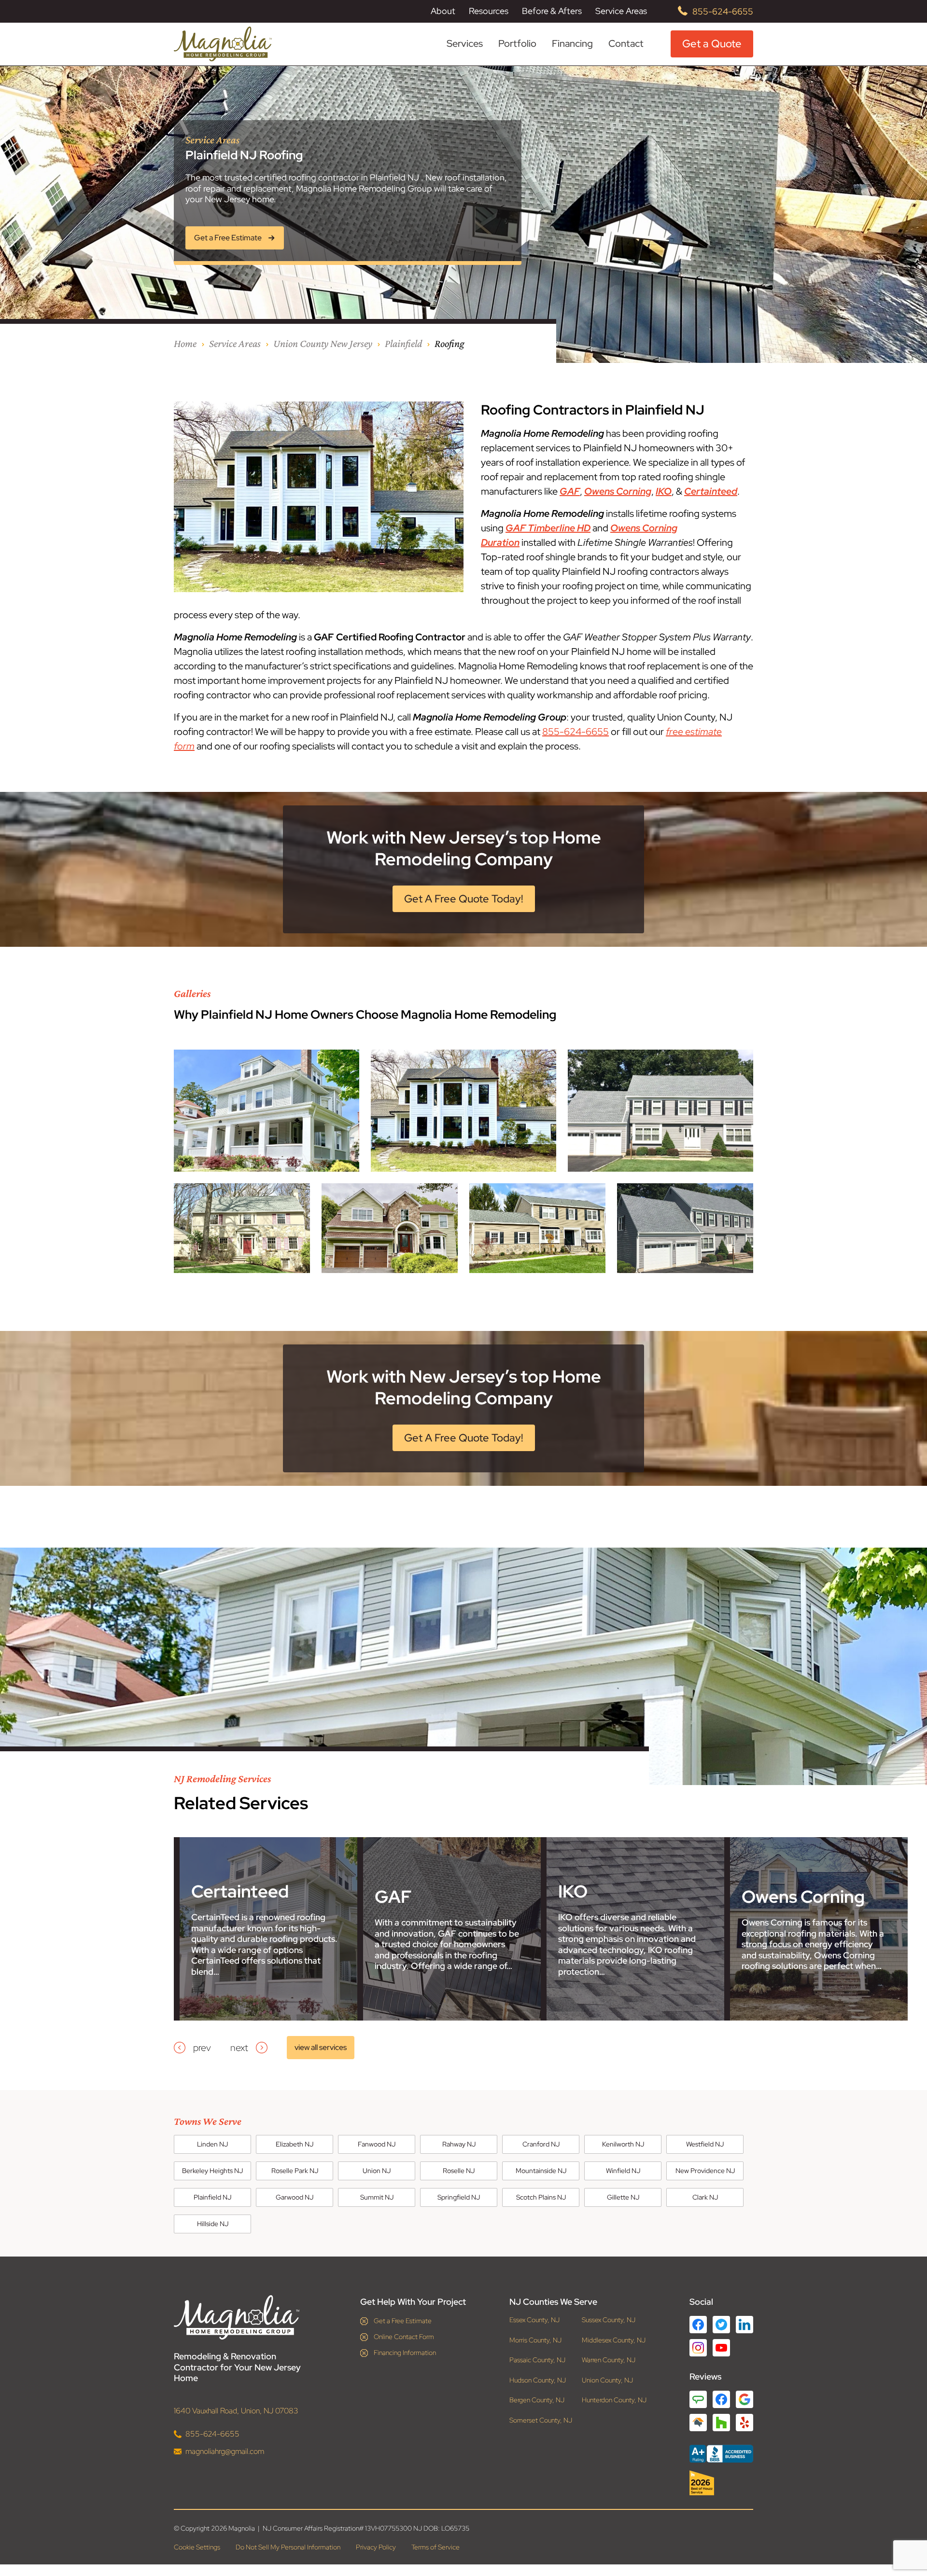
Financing (572, 43)
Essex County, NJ (534, 2320)
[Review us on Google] (744, 2399)
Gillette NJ (623, 2197)
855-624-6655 (723, 11)
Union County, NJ (607, 2380)
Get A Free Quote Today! (464, 899)
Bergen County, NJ (537, 2400)
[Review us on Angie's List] (698, 2399)
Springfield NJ (459, 2197)
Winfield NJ (623, 2171)
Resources (489, 11)
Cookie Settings (197, 2547)
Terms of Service (435, 2547)
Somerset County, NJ (541, 2420)
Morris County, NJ (535, 2340)
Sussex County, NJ (609, 2320)
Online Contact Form (404, 2337)
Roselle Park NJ (295, 2171)
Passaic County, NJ (537, 2360)
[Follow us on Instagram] (698, 2348)
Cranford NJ (541, 2144)
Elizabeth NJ (295, 2144)
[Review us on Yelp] (744, 2423)
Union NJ (377, 2171)
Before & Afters (552, 11)
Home (185, 343)
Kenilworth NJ (623, 2144)
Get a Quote (712, 44)
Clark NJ (705, 2197)
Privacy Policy (376, 2547)
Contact (626, 43)
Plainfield (403, 343)
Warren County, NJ (609, 2360)
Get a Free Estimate (403, 2321)
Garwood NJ (295, 2197)
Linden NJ (212, 2144)
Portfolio (517, 44)
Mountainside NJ (541, 2171)
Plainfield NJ (212, 2197)
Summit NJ (377, 2197)
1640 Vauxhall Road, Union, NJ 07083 (236, 2411)
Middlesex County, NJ (614, 2340)
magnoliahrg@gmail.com (225, 2451)
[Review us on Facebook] (721, 2399)
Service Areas (621, 11)
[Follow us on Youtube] (721, 2348)
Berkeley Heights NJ (212, 2171)
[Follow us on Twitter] (721, 2325)
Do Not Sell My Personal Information (288, 2547)
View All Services (321, 2047)
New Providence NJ (705, 2171)
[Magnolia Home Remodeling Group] (223, 44)
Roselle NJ (459, 2171)
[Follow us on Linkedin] (744, 2325)
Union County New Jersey (323, 343)
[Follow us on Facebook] (698, 2325)
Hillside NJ (213, 2224)
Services (465, 44)
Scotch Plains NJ (541, 2197)
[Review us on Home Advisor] (698, 2423)
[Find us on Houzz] (721, 2483)
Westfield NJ (705, 2144)
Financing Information (405, 2353)
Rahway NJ (459, 2144)
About (443, 11)
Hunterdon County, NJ (614, 2400)
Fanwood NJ (377, 2144)
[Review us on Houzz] (721, 2423)
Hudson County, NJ (538, 2380)
